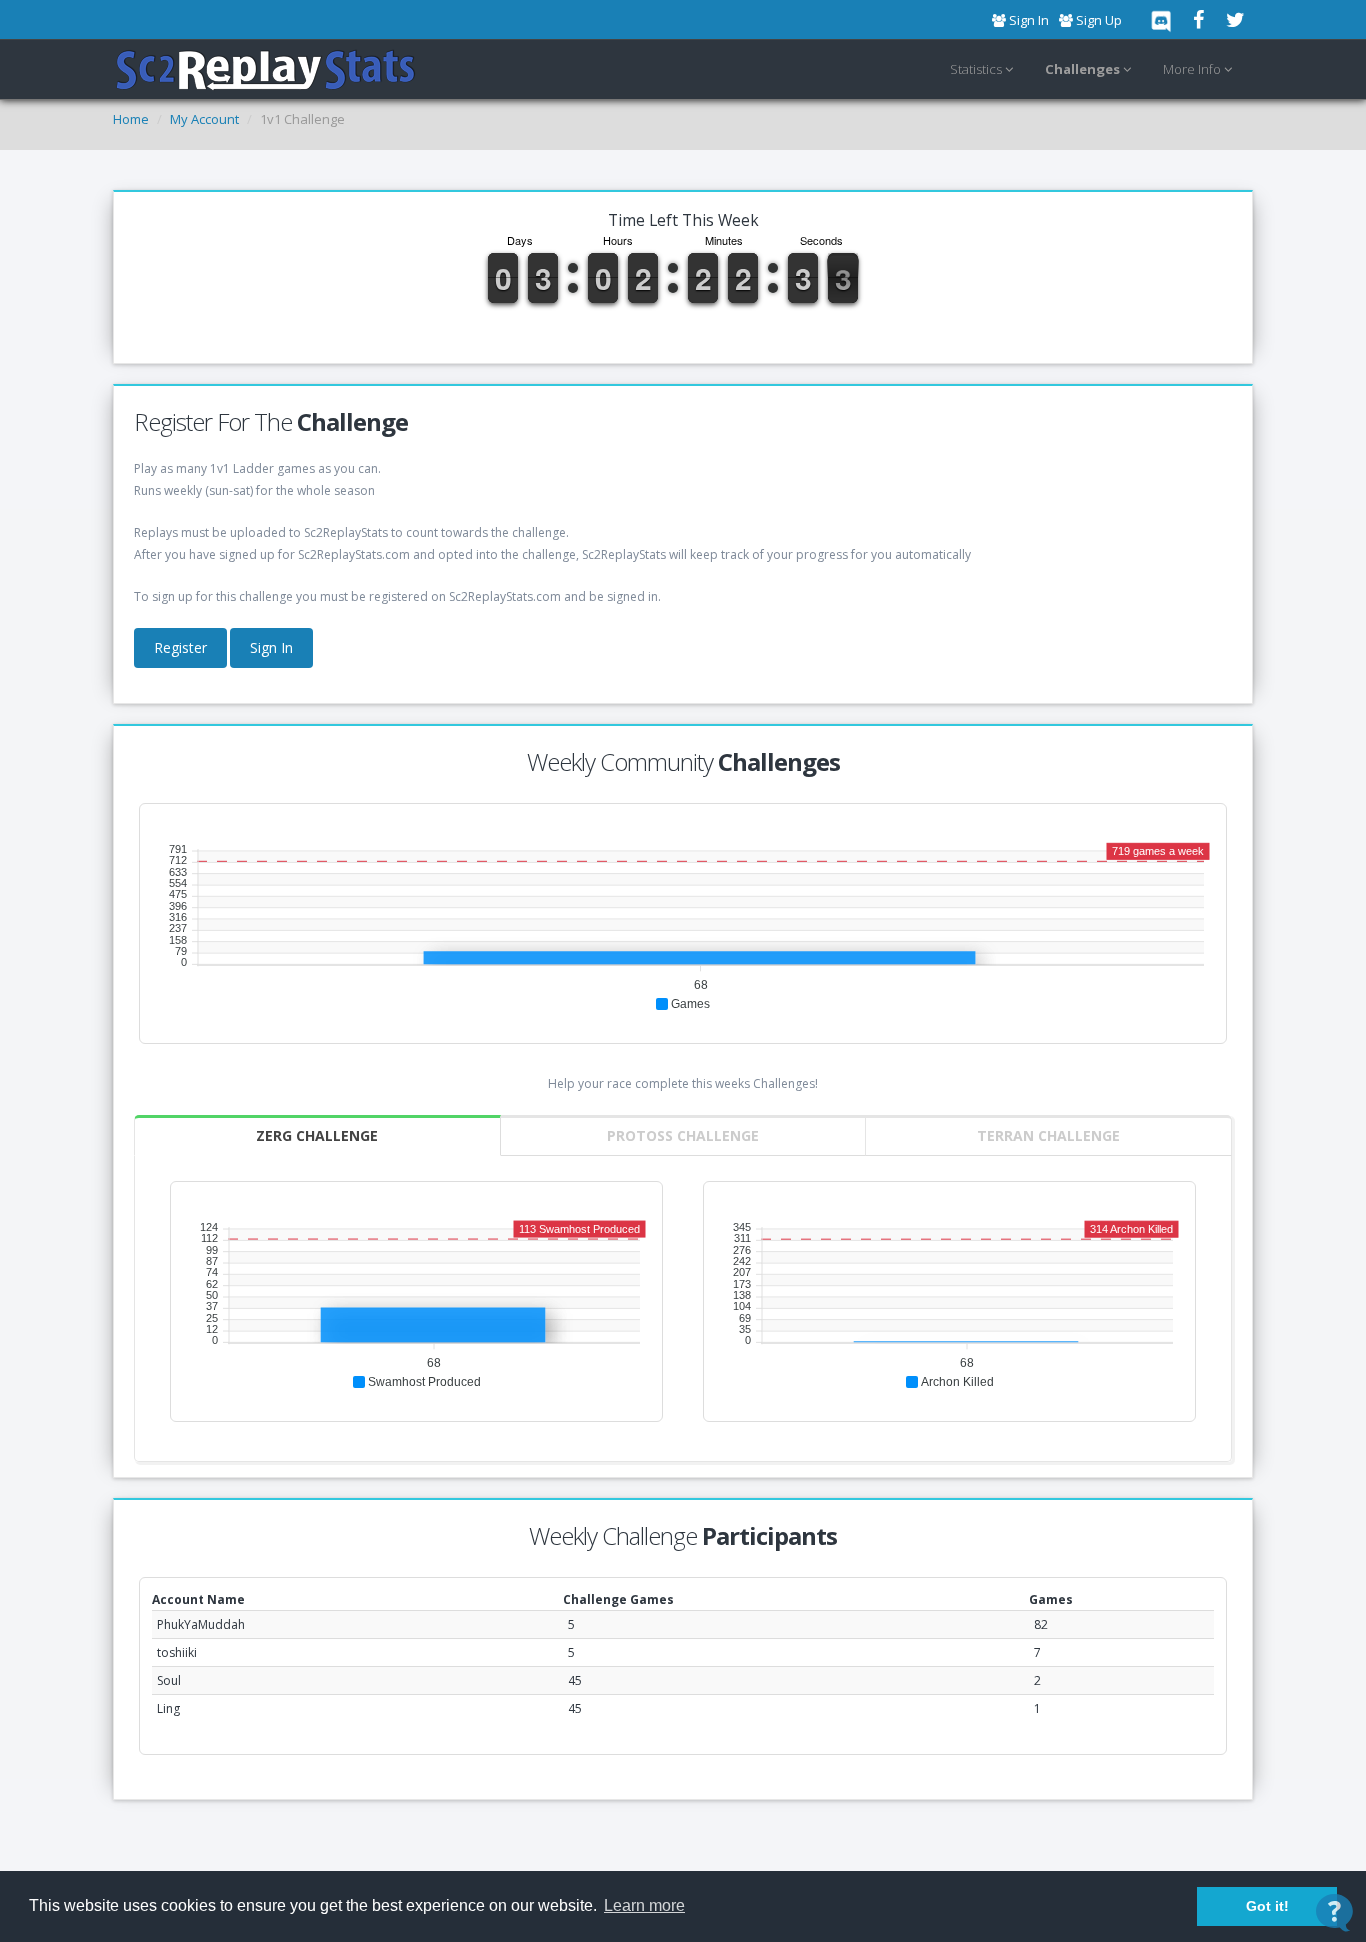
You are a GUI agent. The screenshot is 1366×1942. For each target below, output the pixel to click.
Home (131, 119)
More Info (1193, 69)
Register (180, 647)
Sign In (271, 647)
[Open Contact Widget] (1334, 1912)
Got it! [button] (1267, 1906)
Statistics (977, 69)
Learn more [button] (644, 1905)
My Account (204, 119)
